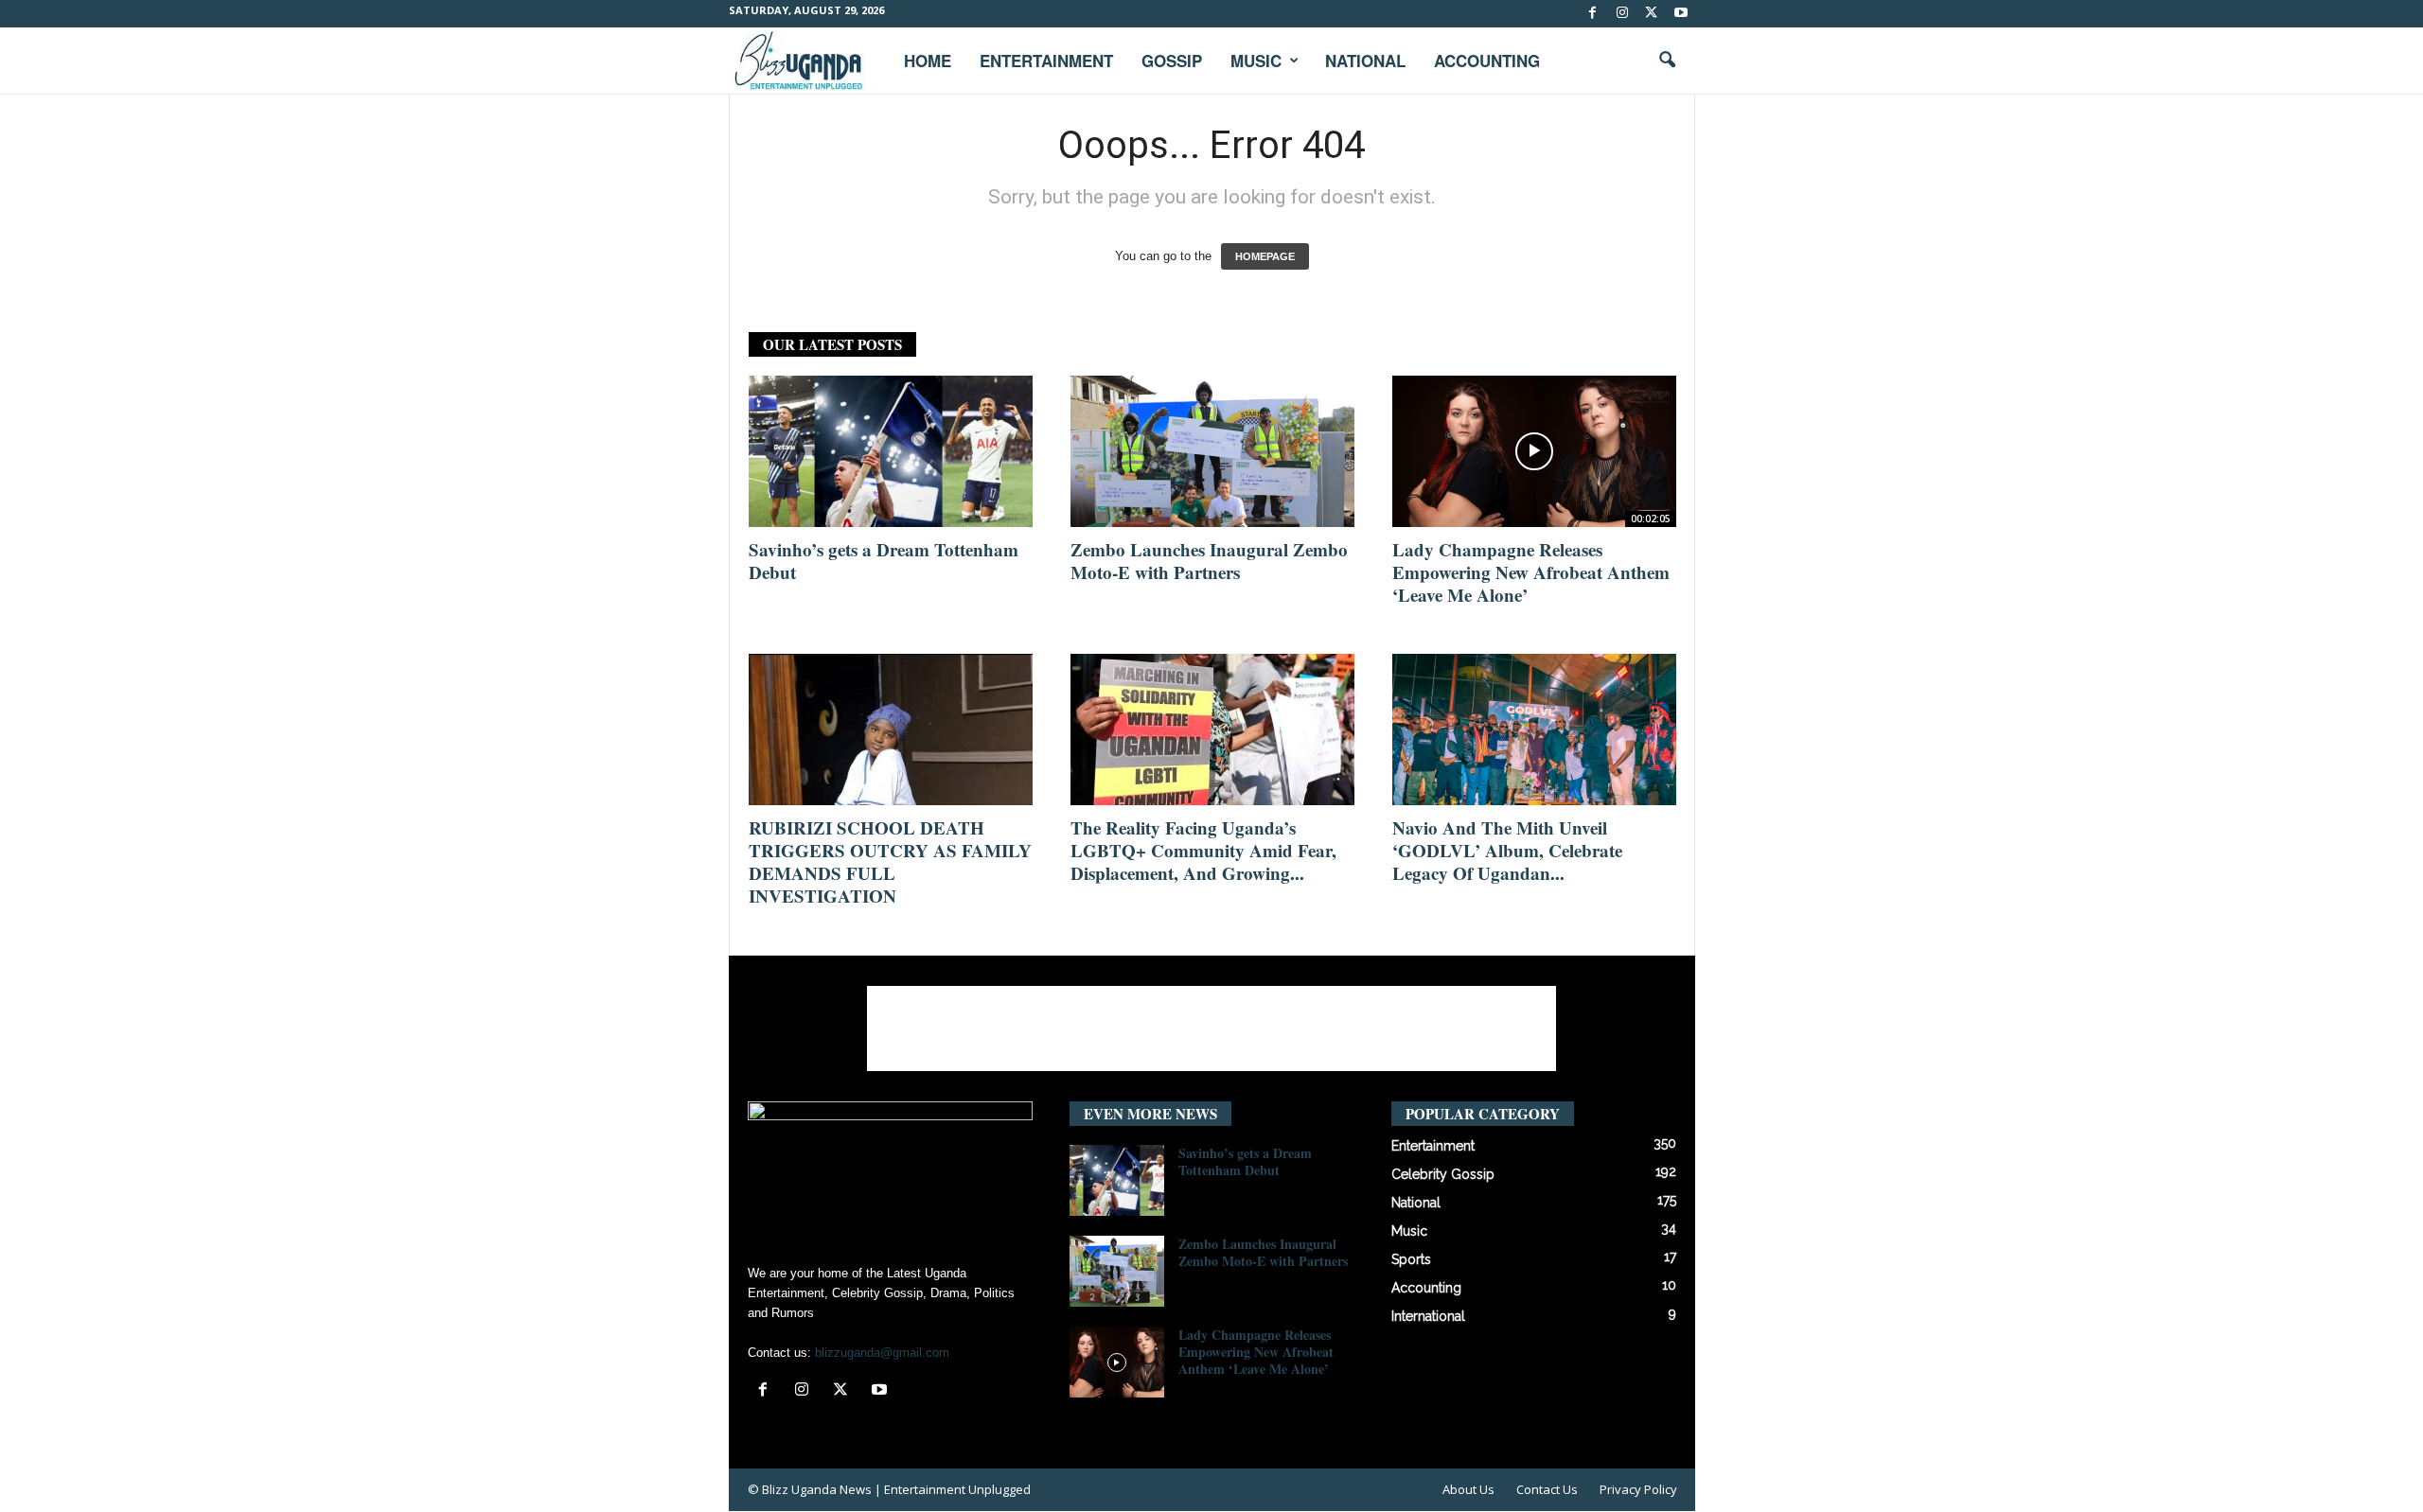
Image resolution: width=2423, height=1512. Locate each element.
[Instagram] (1622, 14)
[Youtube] (1681, 14)
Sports (1411, 1259)
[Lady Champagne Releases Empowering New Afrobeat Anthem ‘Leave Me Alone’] (1534, 451)
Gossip (1172, 61)
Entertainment (1046, 61)
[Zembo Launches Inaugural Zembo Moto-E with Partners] (1212, 451)
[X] (1652, 14)
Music (1256, 61)
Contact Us (1547, 1489)
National (1365, 61)
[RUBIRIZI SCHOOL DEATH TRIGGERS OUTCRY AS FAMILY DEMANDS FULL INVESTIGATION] (891, 730)
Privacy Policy (1638, 1489)
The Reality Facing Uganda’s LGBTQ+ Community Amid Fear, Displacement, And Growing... (1203, 850)
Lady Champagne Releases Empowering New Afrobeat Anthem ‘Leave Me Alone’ (1531, 572)
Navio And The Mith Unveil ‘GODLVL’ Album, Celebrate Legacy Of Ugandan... (1507, 850)
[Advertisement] (1211, 1029)
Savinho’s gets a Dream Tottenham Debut (884, 561)
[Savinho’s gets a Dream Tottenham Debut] (891, 451)
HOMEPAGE (1265, 256)
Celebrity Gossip (1443, 1174)
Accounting (1487, 61)
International (1428, 1316)
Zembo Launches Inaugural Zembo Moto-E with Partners (1209, 561)
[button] (1667, 61)
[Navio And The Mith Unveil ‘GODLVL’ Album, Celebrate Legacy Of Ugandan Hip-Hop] (1534, 730)
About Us (1468, 1489)
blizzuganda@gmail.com (882, 1353)
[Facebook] (1593, 14)
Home (928, 61)
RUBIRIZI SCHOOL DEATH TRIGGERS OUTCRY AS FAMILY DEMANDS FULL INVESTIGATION (890, 861)
